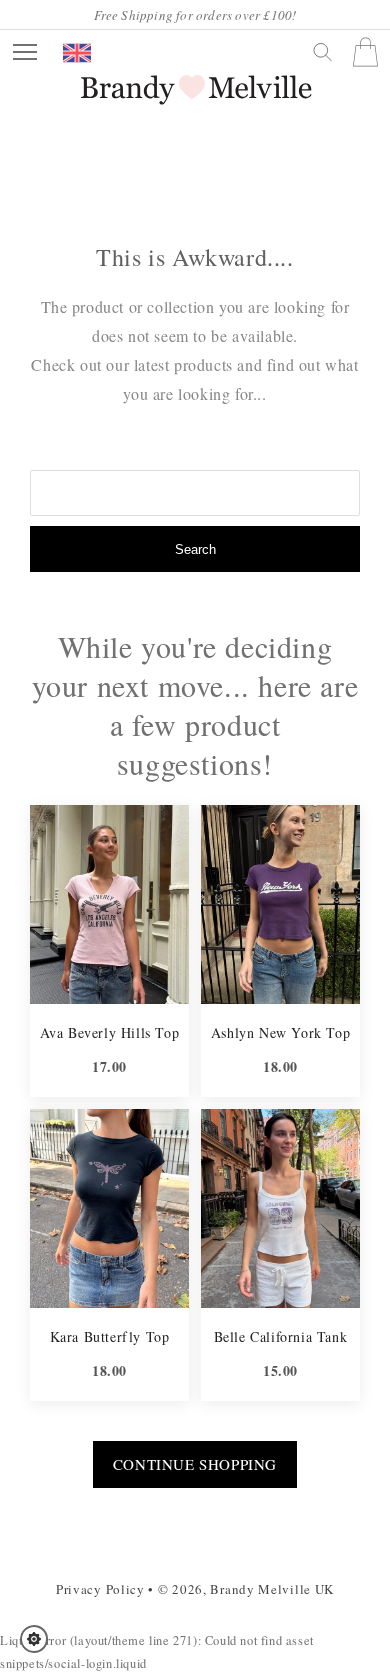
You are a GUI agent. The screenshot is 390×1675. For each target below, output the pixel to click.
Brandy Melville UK (272, 1589)
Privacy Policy (100, 1589)
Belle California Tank (281, 1336)
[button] (40, 1639)
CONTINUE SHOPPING (195, 1464)
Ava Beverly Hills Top (110, 1032)
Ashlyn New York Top (280, 1032)
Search (195, 549)
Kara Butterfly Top (110, 1336)
